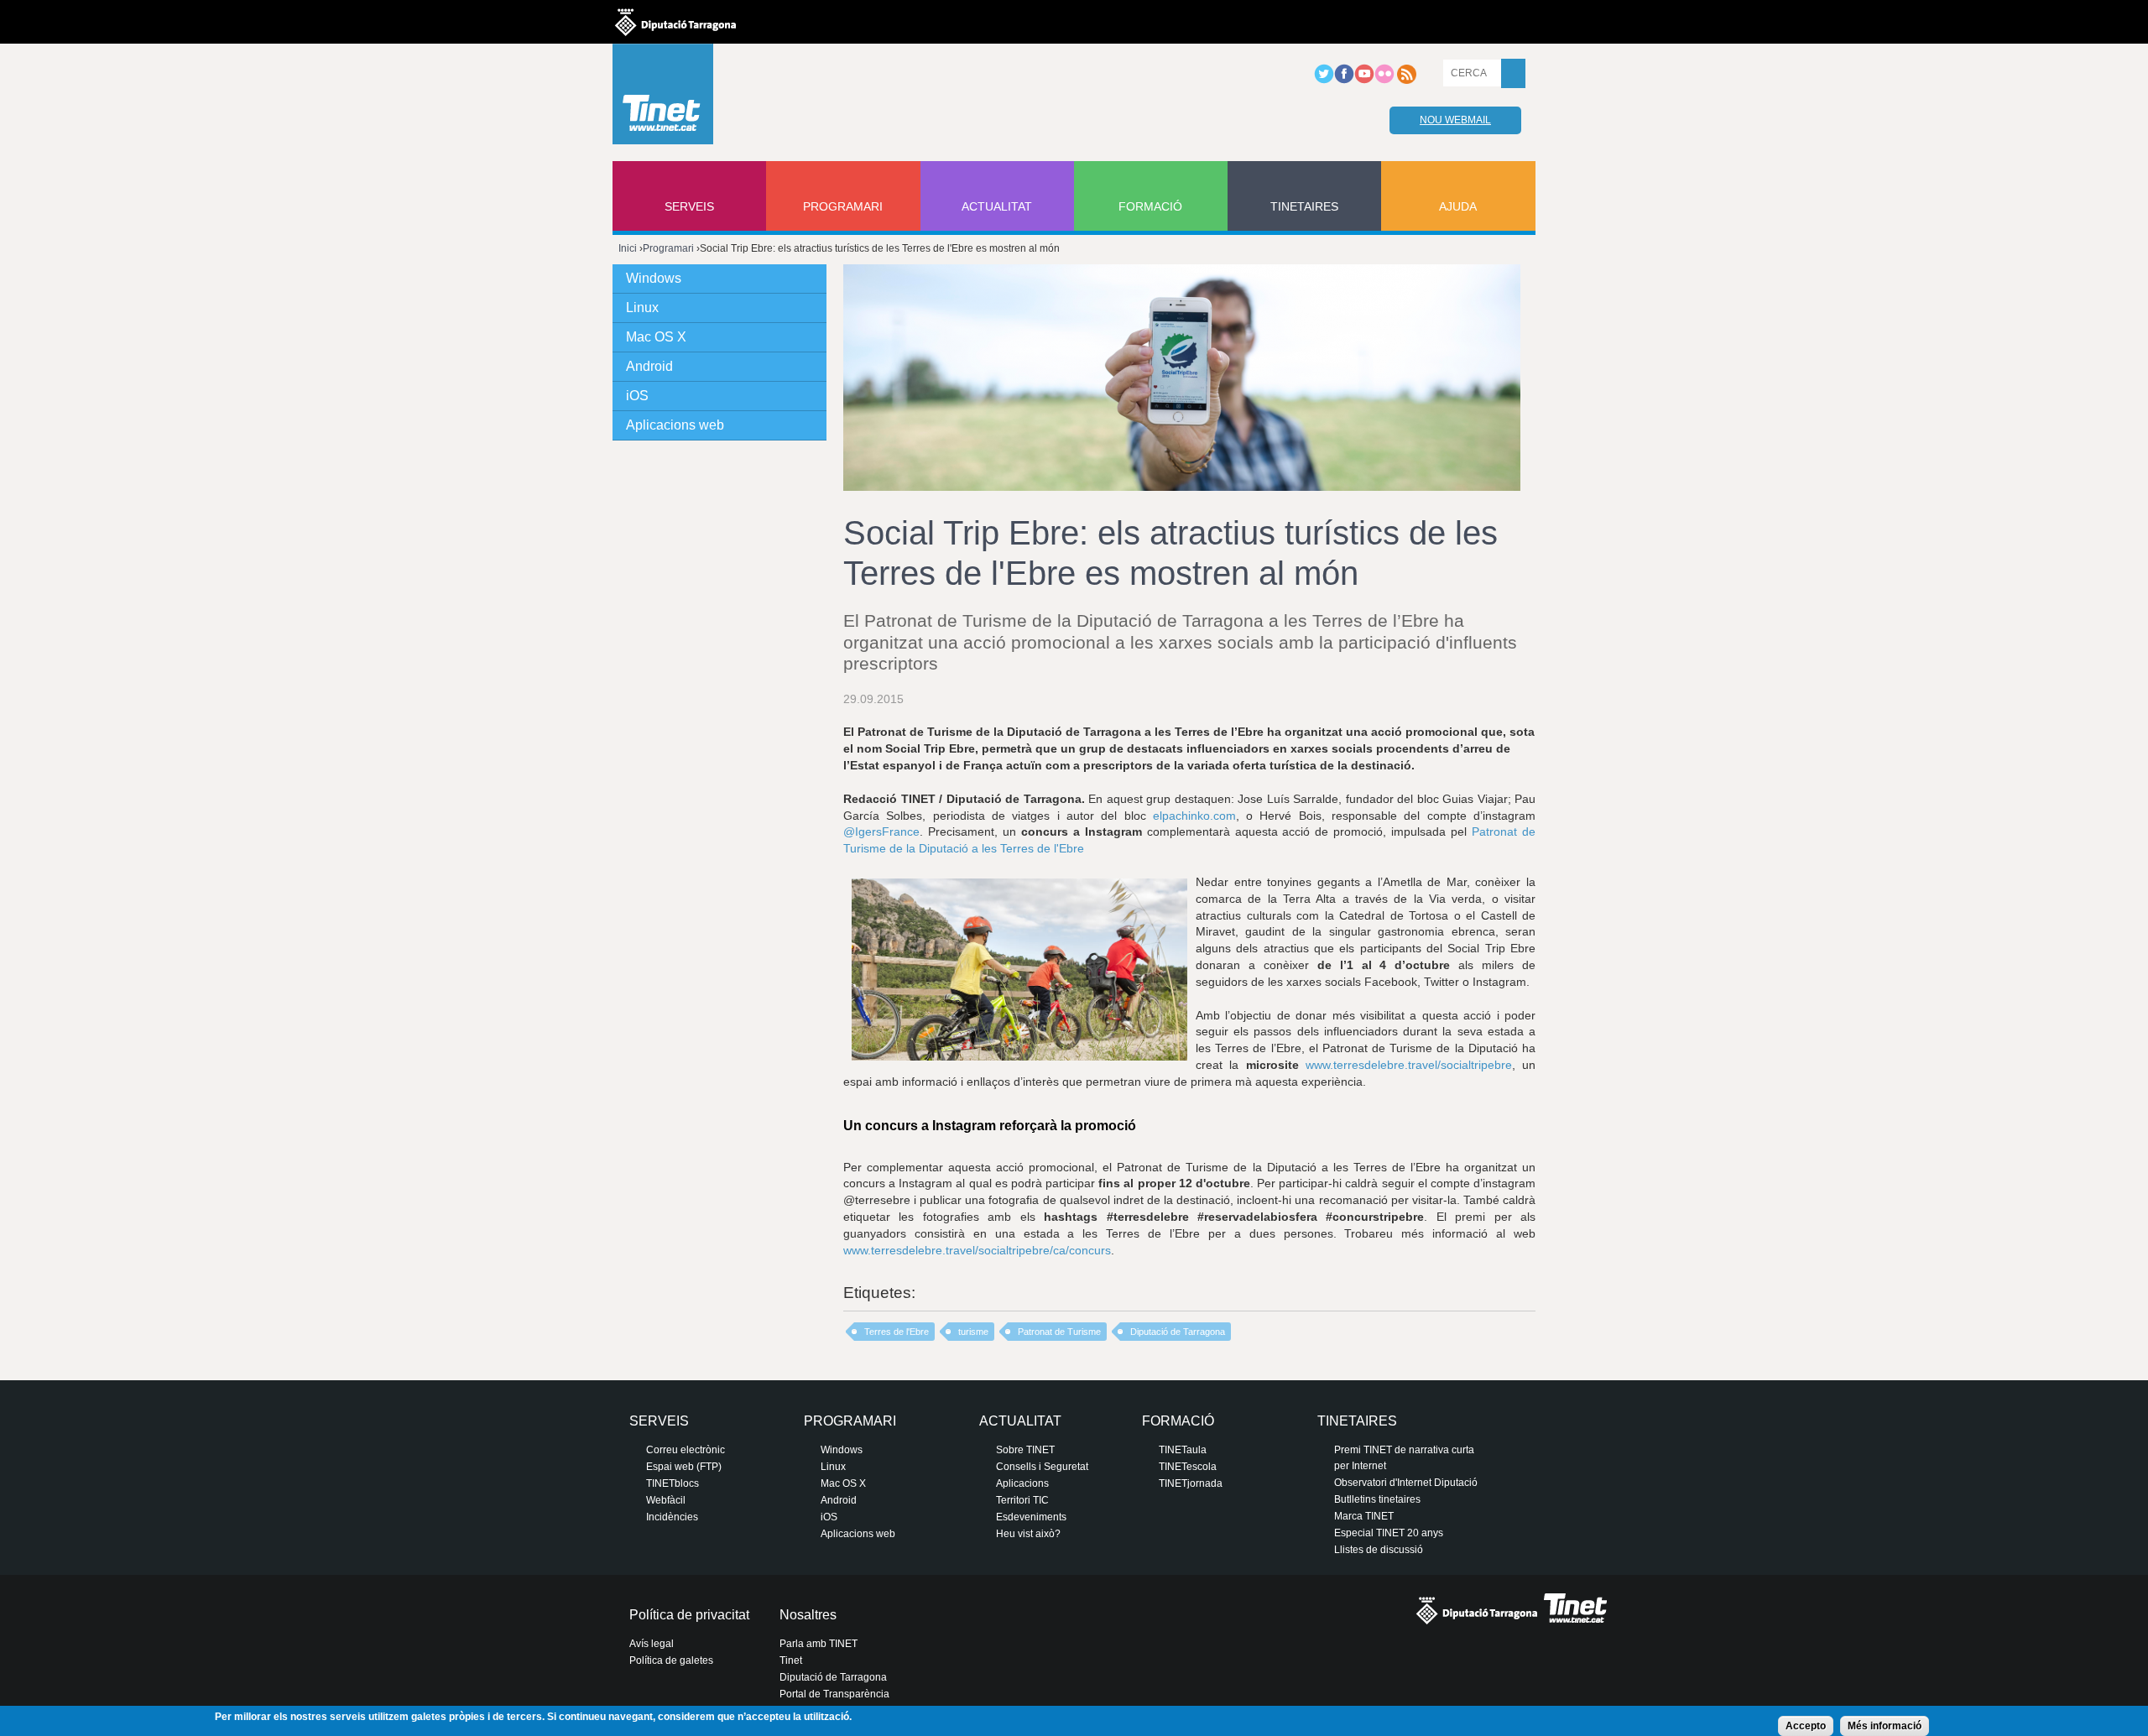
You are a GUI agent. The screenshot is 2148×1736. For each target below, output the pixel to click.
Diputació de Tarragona (1178, 1332)
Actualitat (997, 206)
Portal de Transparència (834, 1694)
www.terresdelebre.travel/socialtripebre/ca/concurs (977, 1250)
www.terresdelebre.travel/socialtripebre (1409, 1065)
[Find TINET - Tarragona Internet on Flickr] (1384, 81)
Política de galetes (671, 1660)
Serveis (689, 206)
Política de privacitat (689, 1615)
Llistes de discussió (1379, 1550)
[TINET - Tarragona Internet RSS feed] (1406, 81)
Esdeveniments (1031, 1517)
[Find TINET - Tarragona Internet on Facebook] (1344, 81)
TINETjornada (1191, 1483)
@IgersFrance (881, 832)
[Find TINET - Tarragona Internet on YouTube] (1364, 81)
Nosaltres (808, 1615)
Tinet (791, 1660)
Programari (843, 206)
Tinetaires (1304, 206)
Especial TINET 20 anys (1389, 1533)
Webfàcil (666, 1500)
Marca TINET (1364, 1516)
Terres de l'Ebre (897, 1332)
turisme (973, 1332)
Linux (642, 308)
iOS (637, 396)
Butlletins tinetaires (1377, 1499)
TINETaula (1183, 1450)
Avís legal (652, 1644)
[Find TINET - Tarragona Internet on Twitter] (1324, 81)
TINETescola (1188, 1467)
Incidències (672, 1517)
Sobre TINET (1025, 1450)
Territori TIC (1022, 1500)
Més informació (1885, 1726)
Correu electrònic (686, 1450)
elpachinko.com (1194, 816)
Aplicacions (1022, 1483)
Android (649, 366)
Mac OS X (656, 337)
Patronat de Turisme (1059, 1332)
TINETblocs (673, 1483)
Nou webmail (1455, 120)
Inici (628, 248)
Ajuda (1458, 206)
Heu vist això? (1028, 1534)
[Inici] (663, 98)
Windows (654, 278)
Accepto (1806, 1726)
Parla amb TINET (819, 1644)
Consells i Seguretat (1042, 1467)
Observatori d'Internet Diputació (1406, 1483)
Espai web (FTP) (684, 1467)
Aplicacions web (675, 425)
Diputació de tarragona (675, 22)
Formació (1150, 206)
